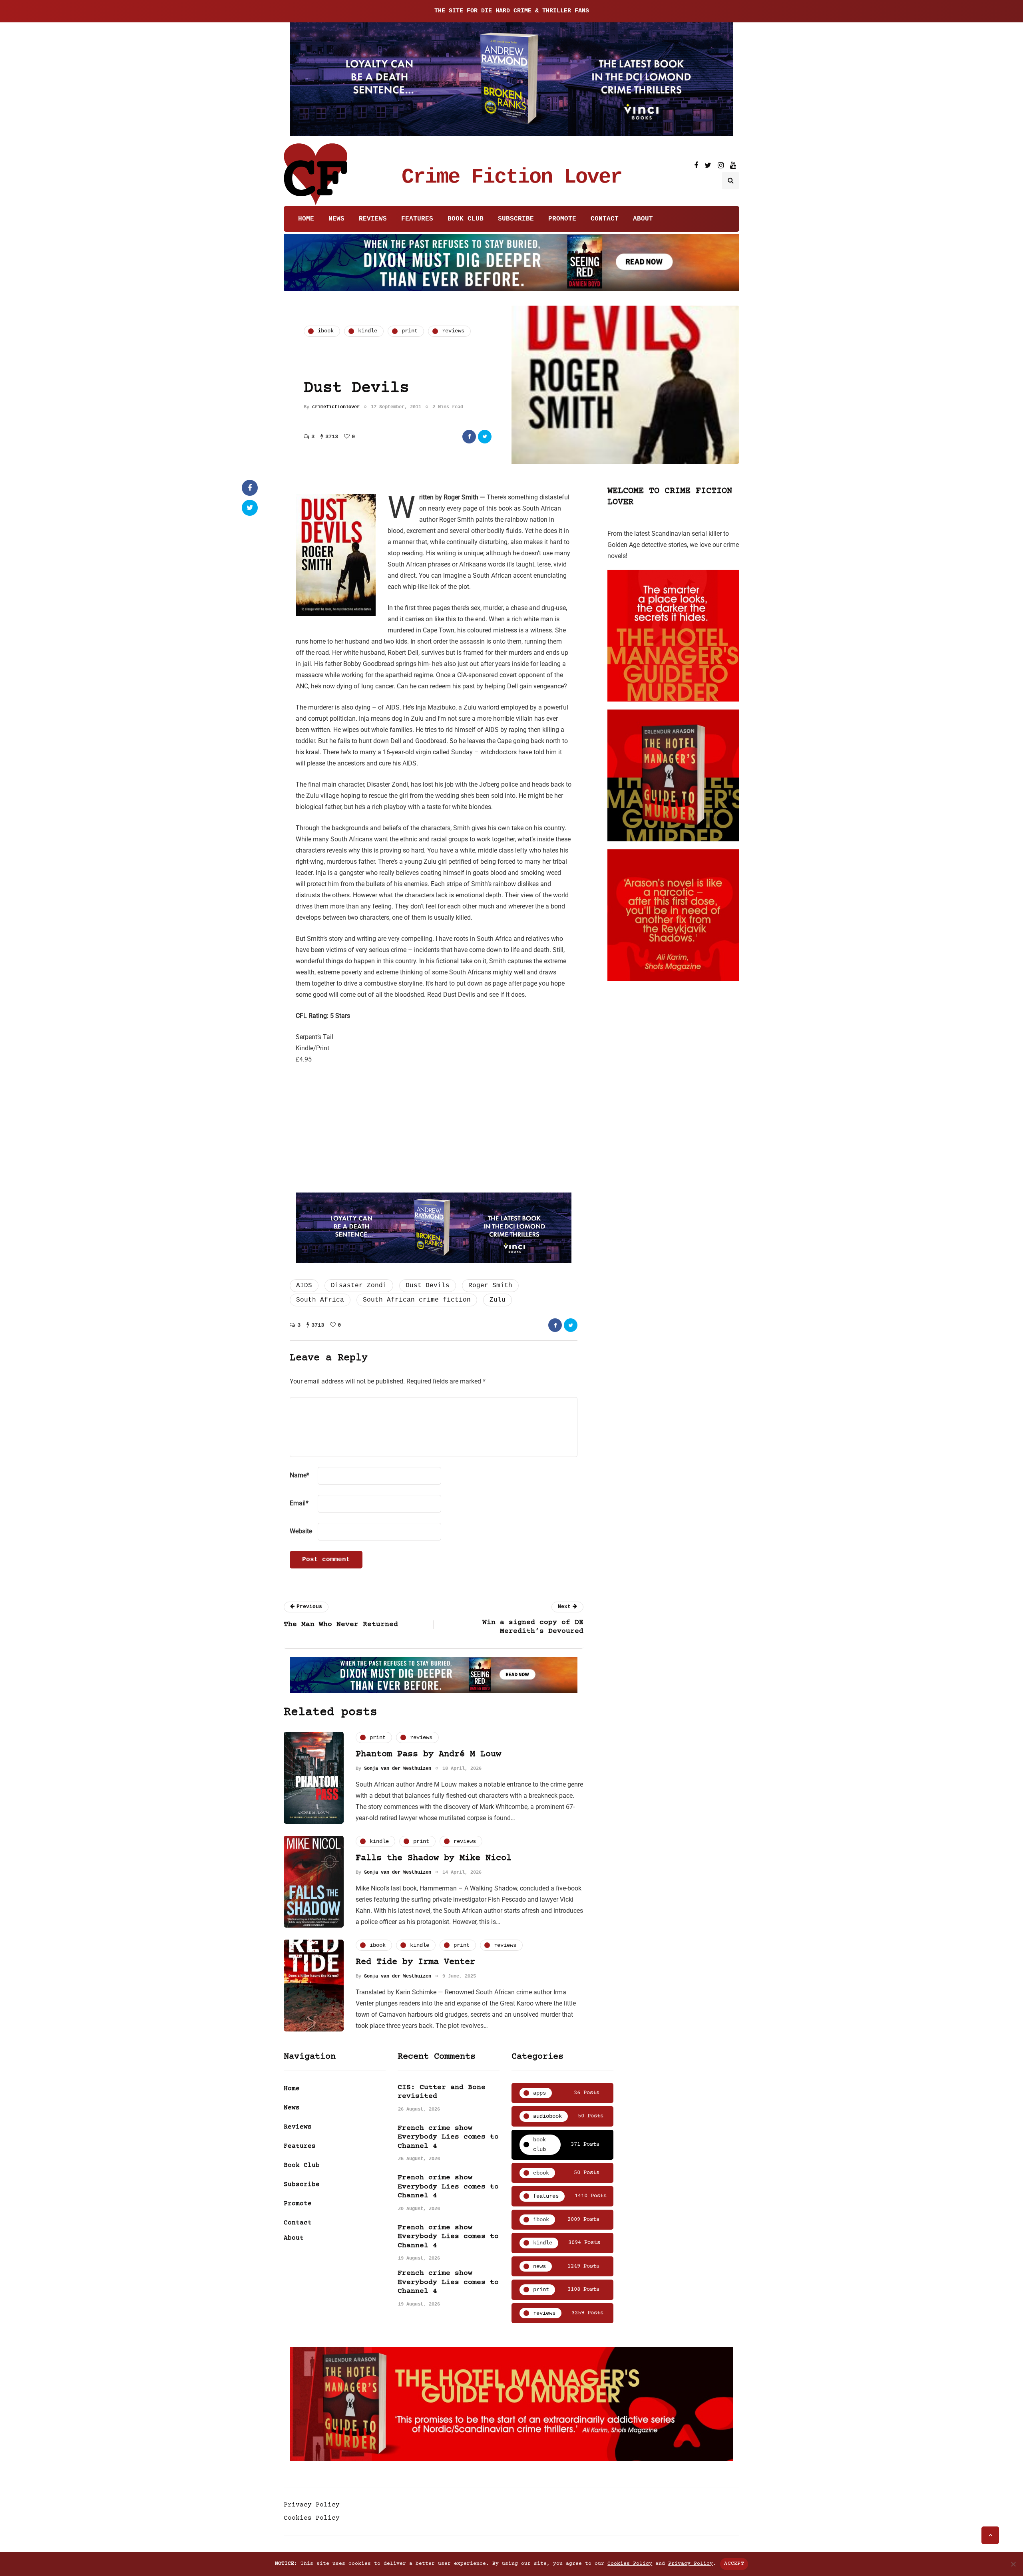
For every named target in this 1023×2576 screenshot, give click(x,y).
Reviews (373, 219)
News (336, 219)
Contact (605, 219)
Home (306, 219)
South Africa (320, 1300)
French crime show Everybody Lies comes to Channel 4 (448, 2137)
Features (417, 219)
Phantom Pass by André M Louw (428, 1754)
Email (299, 1503)
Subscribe (516, 219)
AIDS (304, 1286)
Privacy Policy (312, 2505)
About (643, 219)
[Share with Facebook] (469, 437)
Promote (562, 219)
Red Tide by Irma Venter (415, 1962)
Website (301, 1531)
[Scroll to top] (990, 2535)
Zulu (498, 1300)
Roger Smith (490, 1286)
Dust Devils (428, 1286)
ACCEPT (734, 2564)
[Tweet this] (485, 437)
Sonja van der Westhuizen (398, 1769)
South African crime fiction (417, 1300)
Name (300, 1475)
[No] (1013, 2564)
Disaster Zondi (359, 1286)
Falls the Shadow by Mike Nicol (434, 1858)
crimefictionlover (336, 407)
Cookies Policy (312, 2518)
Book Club (466, 219)
